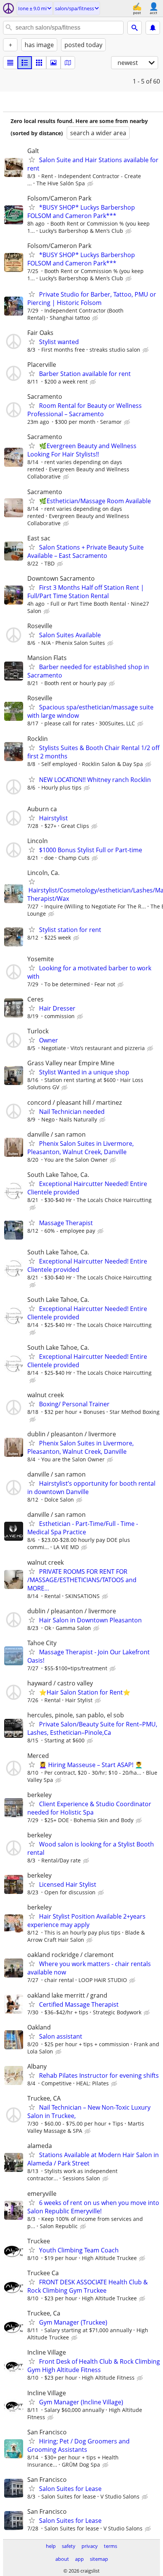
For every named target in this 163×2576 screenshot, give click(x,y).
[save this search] (153, 28)
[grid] (39, 63)
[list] (10, 63)
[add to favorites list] (32, 160)
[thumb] (25, 63)
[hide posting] (91, 184)
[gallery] (53, 63)
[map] (68, 63)
